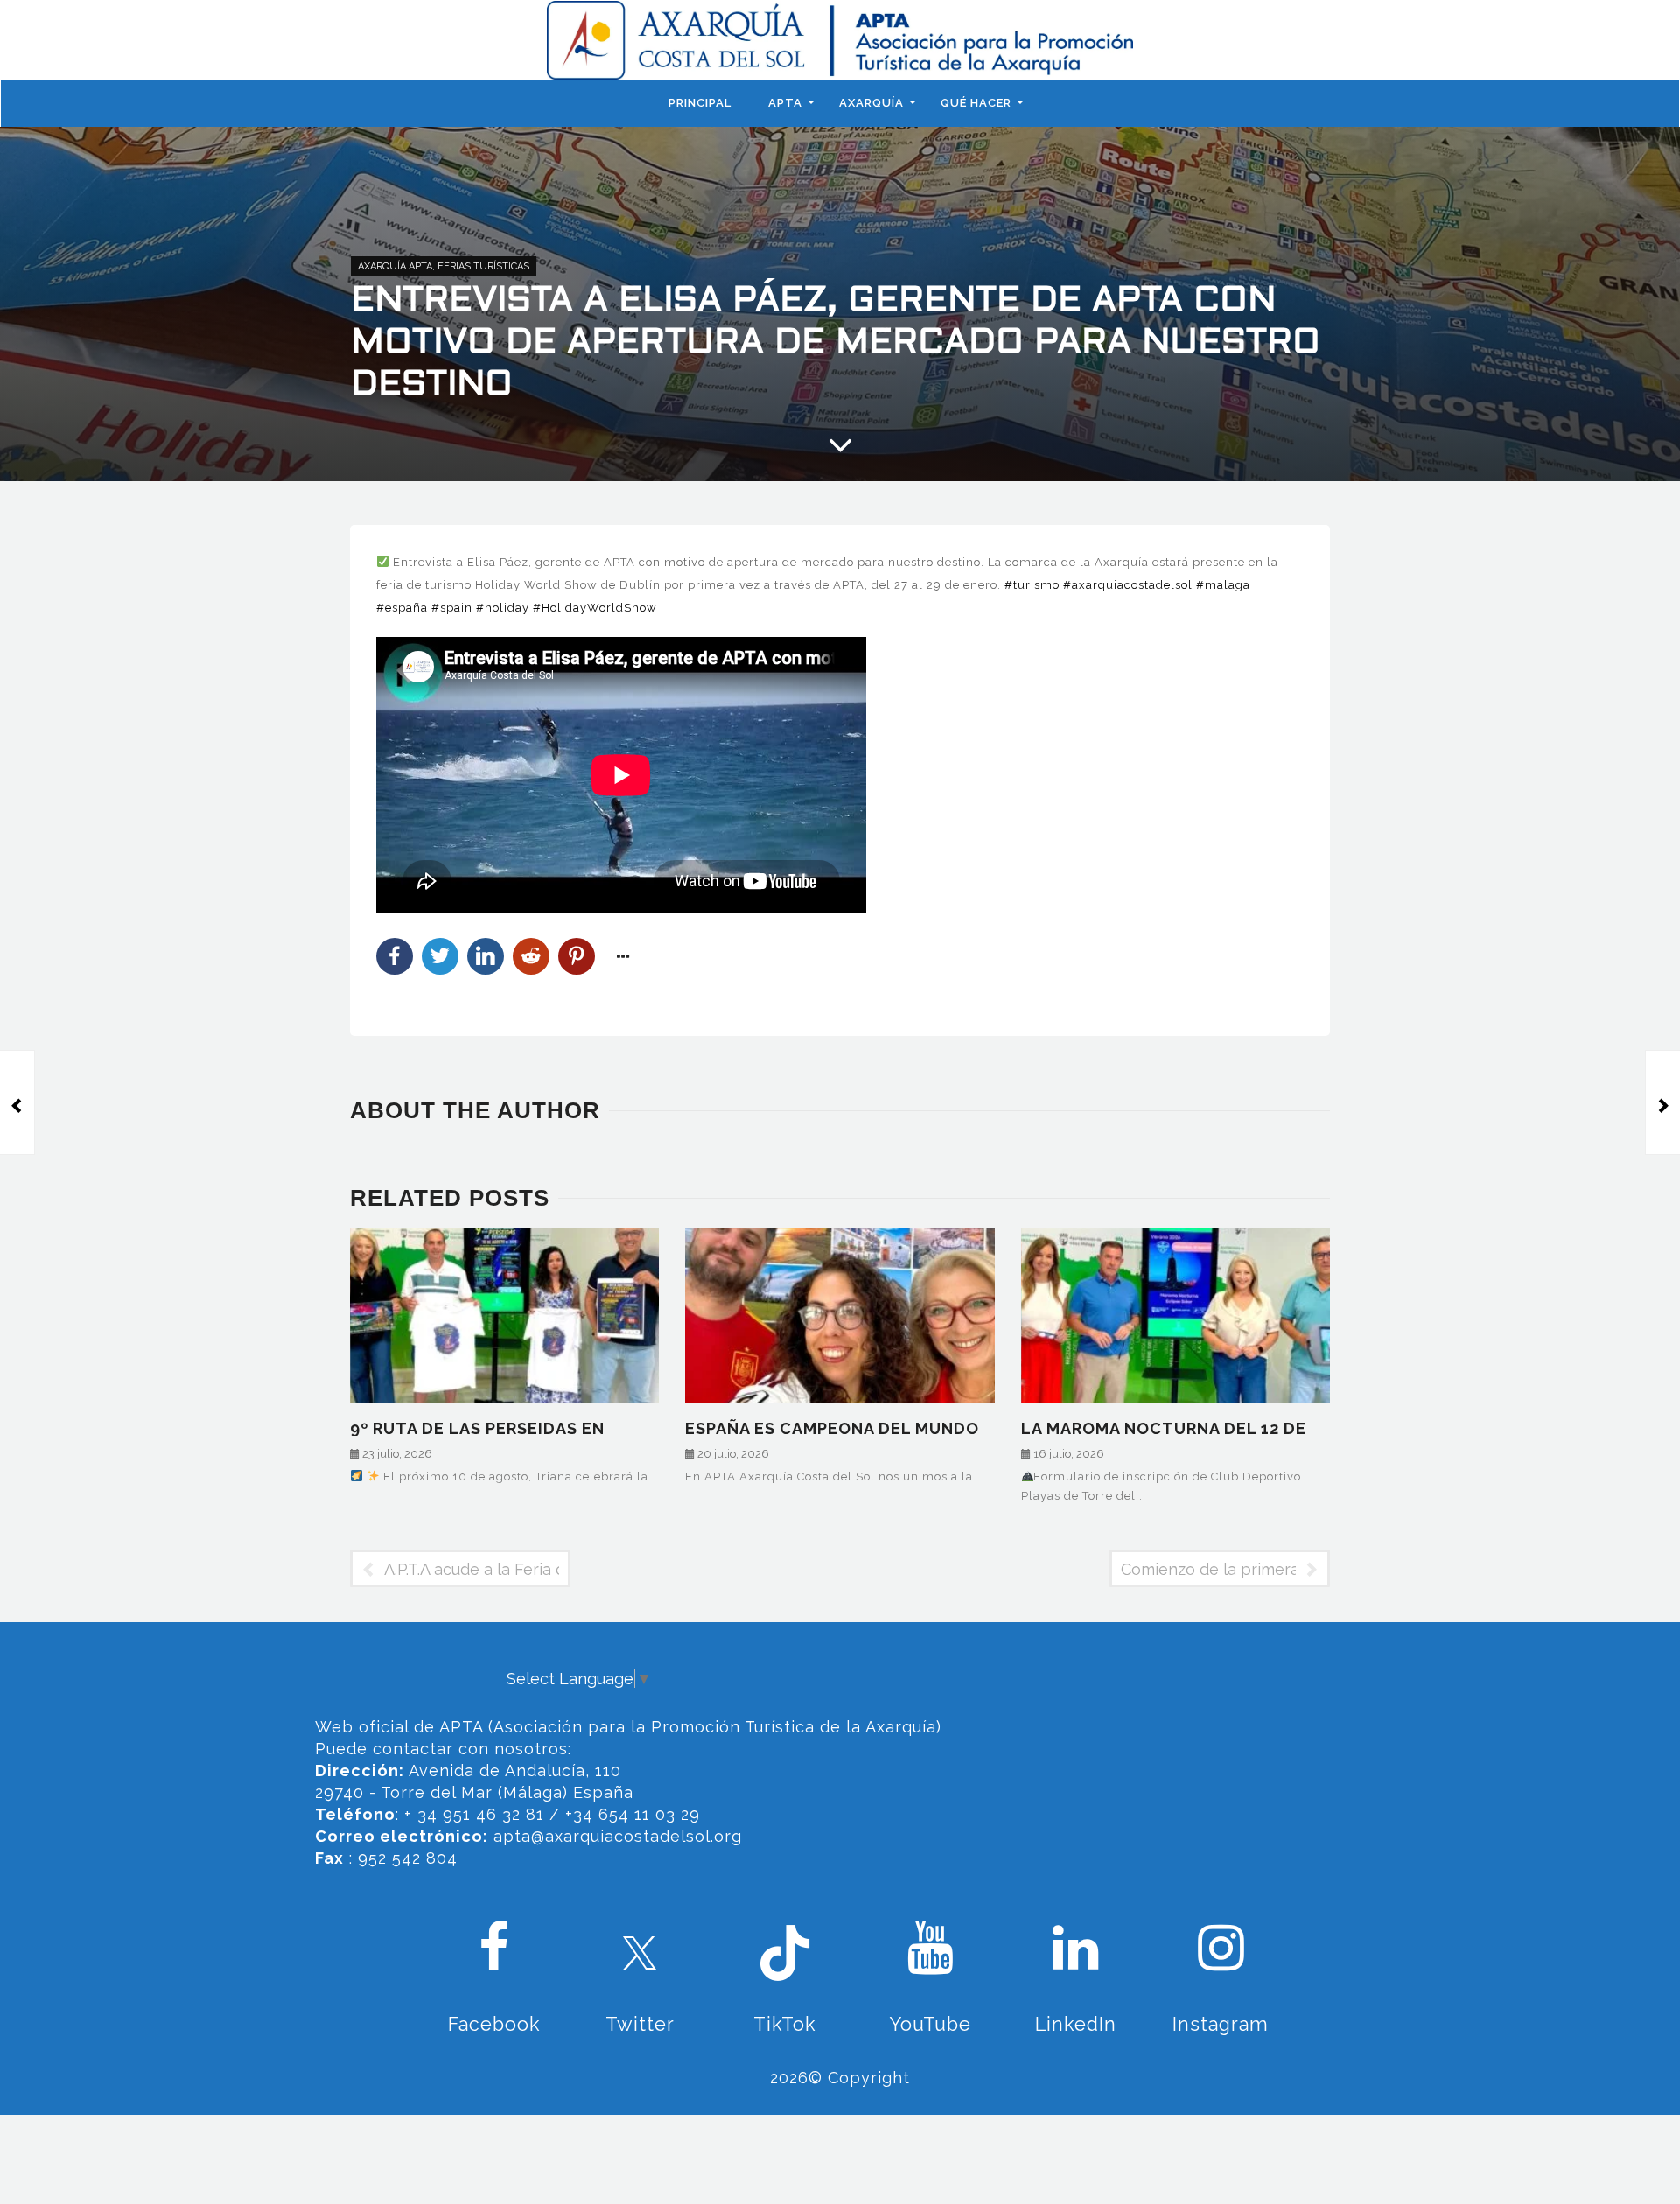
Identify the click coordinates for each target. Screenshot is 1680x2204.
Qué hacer (976, 103)
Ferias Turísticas (483, 266)
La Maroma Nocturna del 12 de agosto (1164, 1427)
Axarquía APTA (395, 266)
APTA (785, 103)
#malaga (1223, 585)
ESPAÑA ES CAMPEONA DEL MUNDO (832, 1427)
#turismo (1032, 585)
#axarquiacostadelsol (1128, 585)
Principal (700, 103)
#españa (402, 608)
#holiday (503, 608)
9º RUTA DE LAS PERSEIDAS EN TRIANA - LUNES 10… (477, 1427)
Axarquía (871, 103)
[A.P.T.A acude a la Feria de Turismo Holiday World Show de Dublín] (17, 1102)
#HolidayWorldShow (595, 608)
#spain (452, 608)
